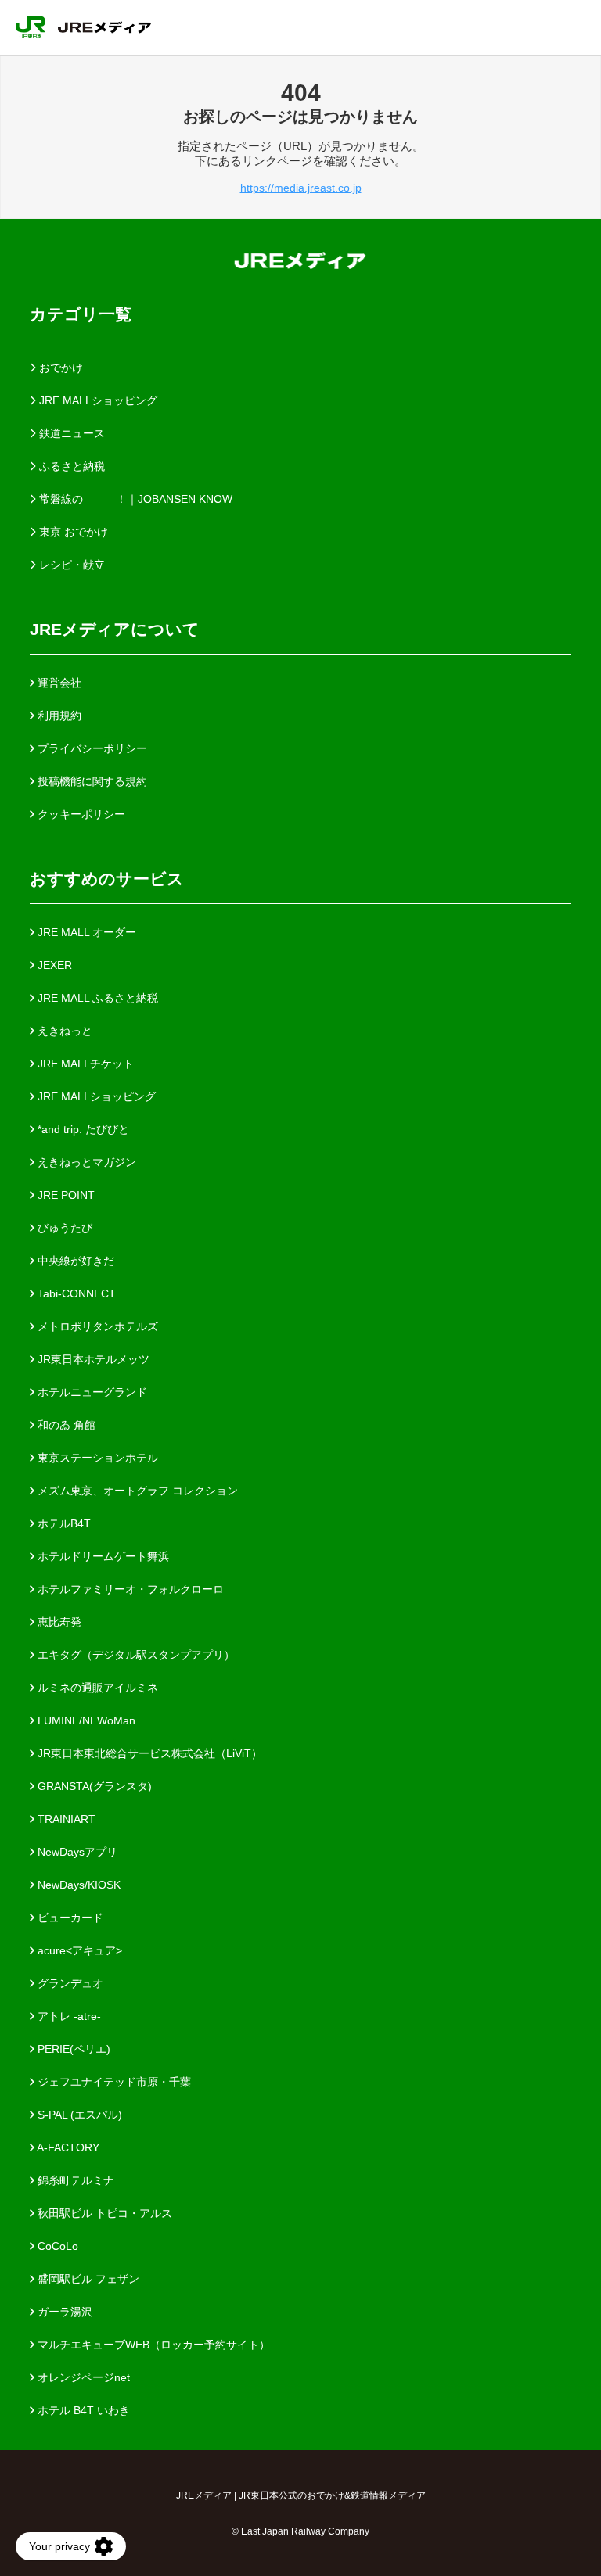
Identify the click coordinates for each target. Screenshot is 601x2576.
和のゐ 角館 (65, 1425)
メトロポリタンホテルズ (96, 1326)
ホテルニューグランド (91, 1392)
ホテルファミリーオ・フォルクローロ (129, 1589)
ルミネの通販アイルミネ (96, 1688)
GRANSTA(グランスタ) (93, 1786)
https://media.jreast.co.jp (301, 188)
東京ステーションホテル (96, 1458)
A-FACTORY (67, 2147)
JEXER (53, 965)
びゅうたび (63, 1228)
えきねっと (63, 1031)
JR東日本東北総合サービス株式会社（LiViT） (148, 1753)
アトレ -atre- (68, 2016)
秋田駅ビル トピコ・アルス (103, 2213)
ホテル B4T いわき (82, 2410)
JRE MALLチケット (84, 1064)
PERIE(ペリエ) (72, 2049)
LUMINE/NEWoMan (85, 1720)
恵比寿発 (58, 1622)
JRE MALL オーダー (85, 932)
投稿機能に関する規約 (91, 781)
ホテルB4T (63, 1523)
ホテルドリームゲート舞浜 (102, 1556)
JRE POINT (65, 1195)
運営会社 (58, 683)
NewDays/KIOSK (77, 1885)
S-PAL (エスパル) (78, 2115)
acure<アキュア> (78, 1950)
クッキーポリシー (80, 814)
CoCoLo (56, 2246)
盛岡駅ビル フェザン (87, 2279)
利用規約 (58, 716)
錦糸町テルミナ (74, 2180)
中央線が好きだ (74, 1261)
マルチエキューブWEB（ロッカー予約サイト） (152, 2345)
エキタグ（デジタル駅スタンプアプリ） (135, 1655)
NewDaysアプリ (76, 1852)
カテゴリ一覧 (81, 314)
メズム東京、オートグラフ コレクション (136, 1491)
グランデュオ (69, 1983)
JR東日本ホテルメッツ (92, 1359)
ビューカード (69, 1918)
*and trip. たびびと (82, 1129)
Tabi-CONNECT (75, 1293)
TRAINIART (65, 1819)
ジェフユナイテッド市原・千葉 (113, 2082)
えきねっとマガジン (85, 1162)
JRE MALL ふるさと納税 (96, 998)
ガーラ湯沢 (63, 2312)
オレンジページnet (82, 2377)
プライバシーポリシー (91, 748)
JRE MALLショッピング (95, 1096)
